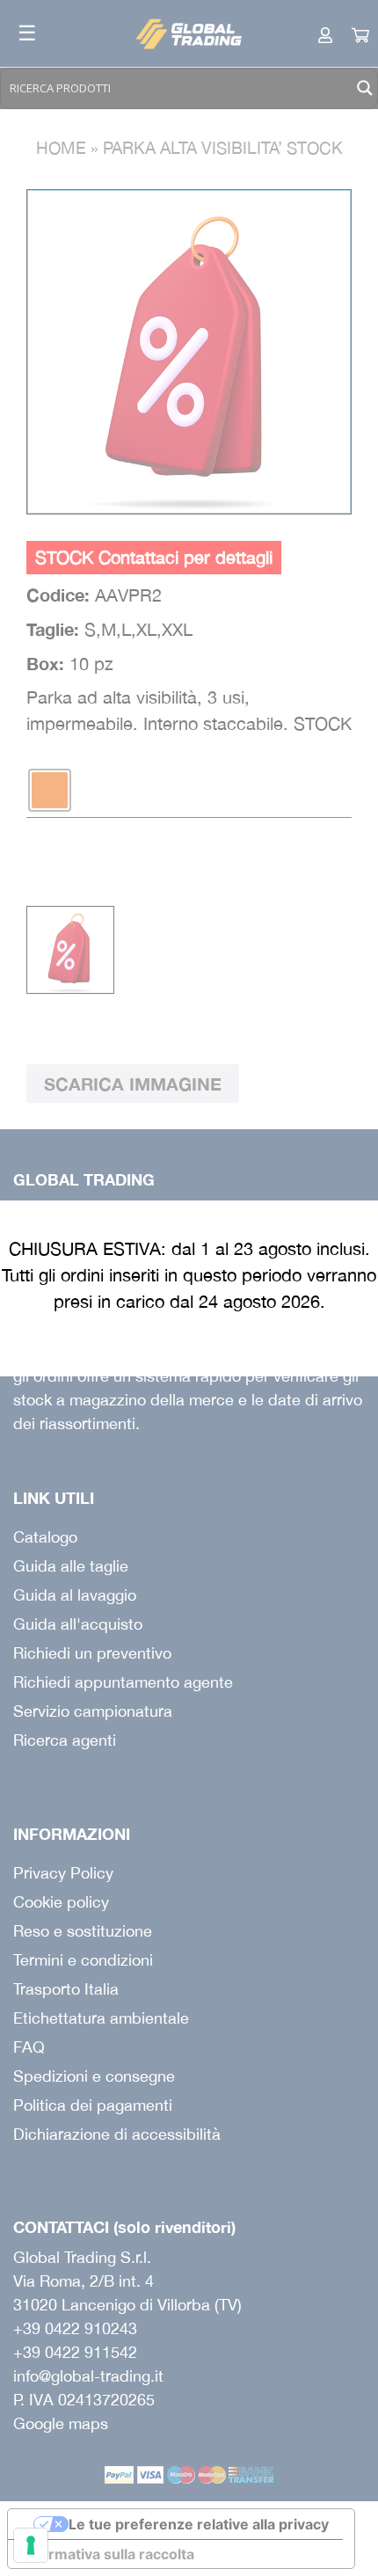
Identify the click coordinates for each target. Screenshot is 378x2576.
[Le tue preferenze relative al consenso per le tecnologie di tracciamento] (31, 2545)
